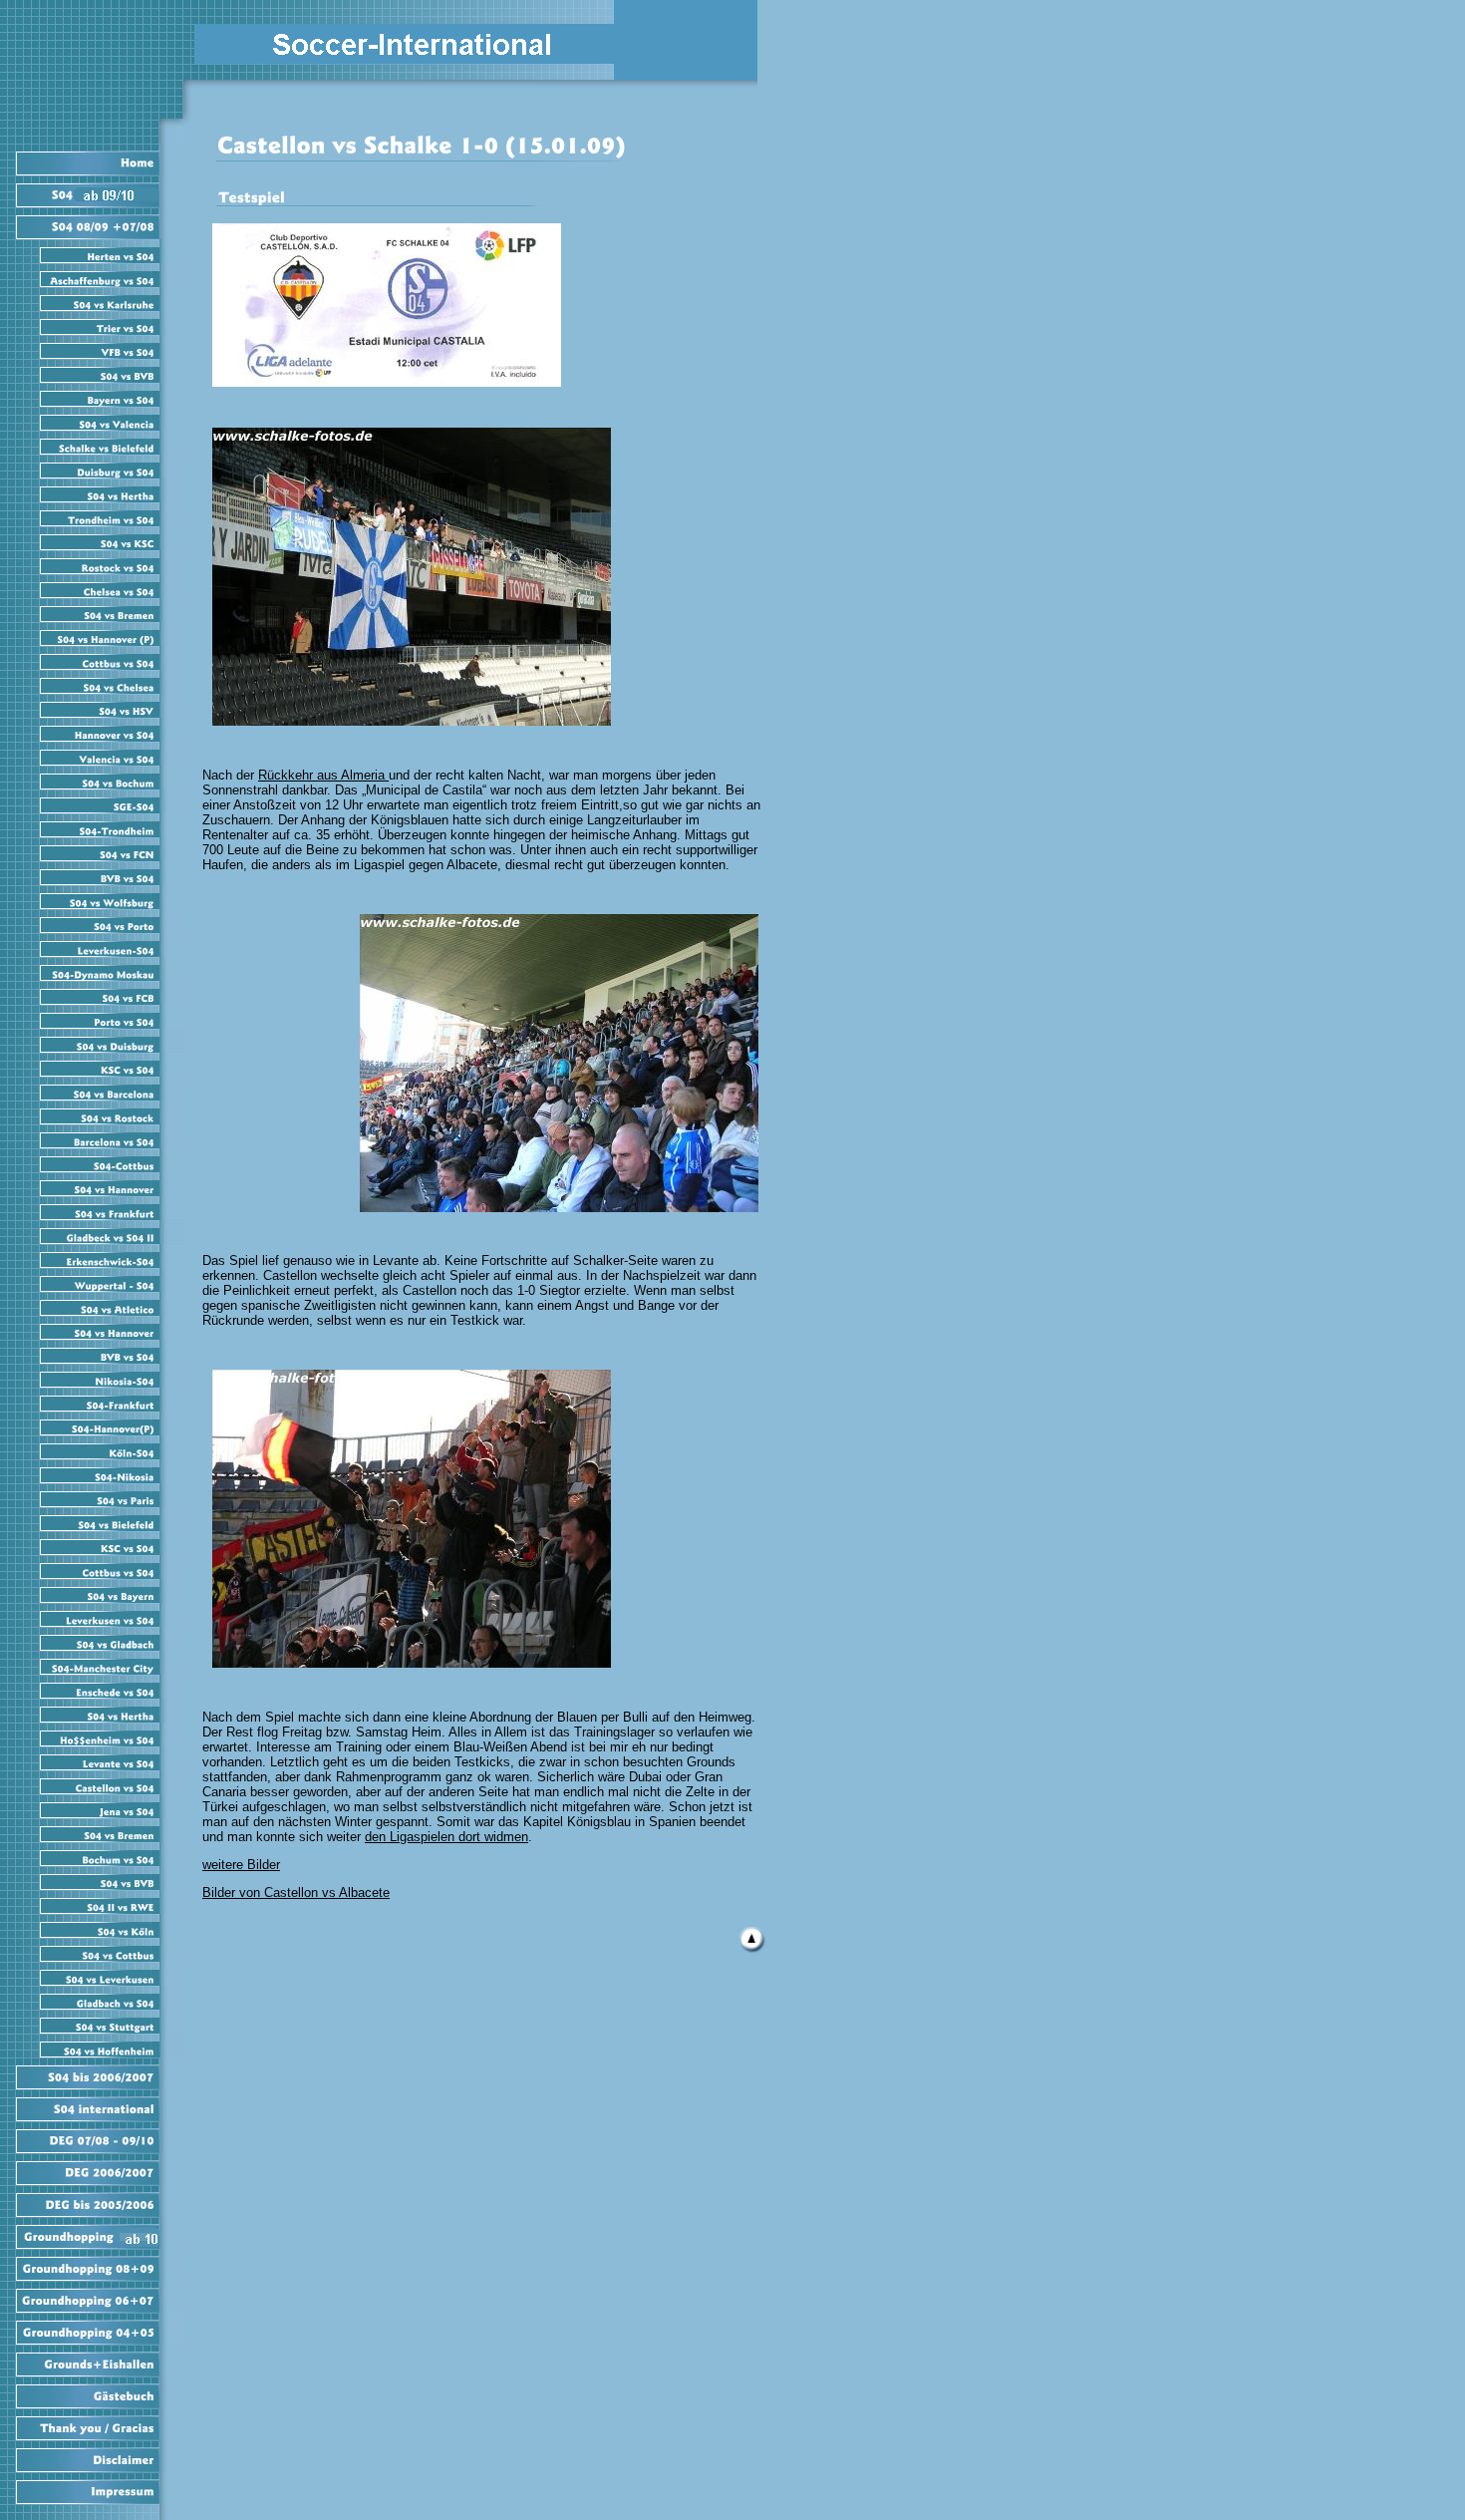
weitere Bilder (241, 1865)
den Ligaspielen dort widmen (446, 1837)
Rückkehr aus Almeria (323, 775)
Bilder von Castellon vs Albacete (296, 1892)
